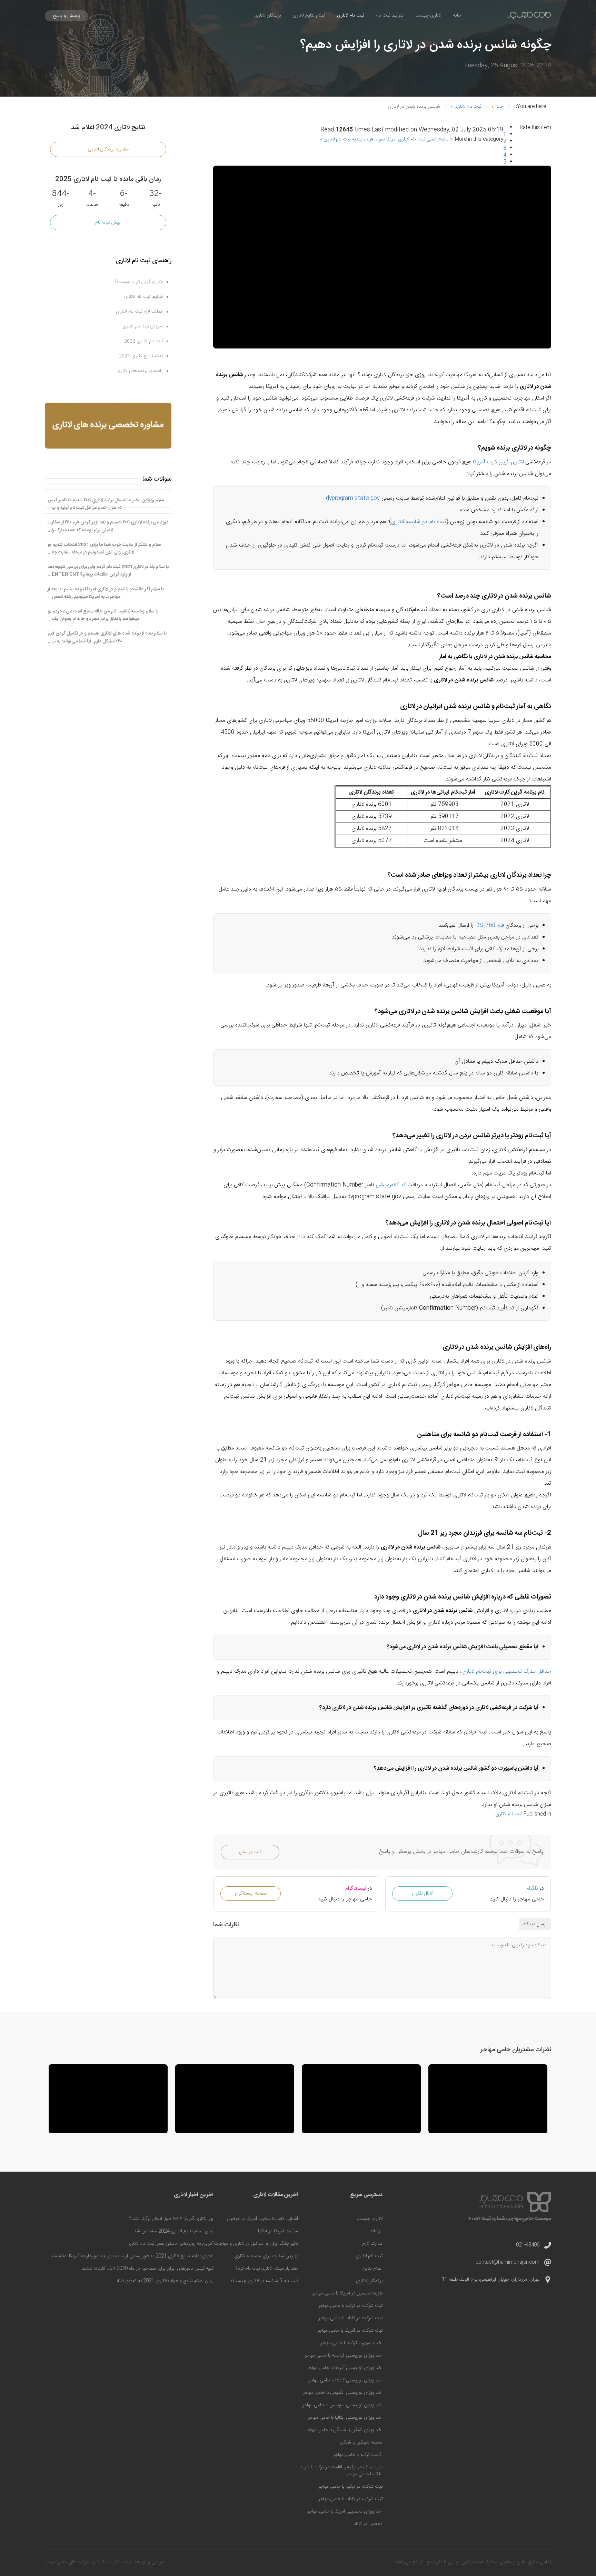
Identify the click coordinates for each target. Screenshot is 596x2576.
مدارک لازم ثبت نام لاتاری (139, 312)
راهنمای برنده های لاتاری (140, 371)
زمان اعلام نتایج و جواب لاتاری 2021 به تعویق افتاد (165, 2281)
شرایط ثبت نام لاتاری (143, 297)
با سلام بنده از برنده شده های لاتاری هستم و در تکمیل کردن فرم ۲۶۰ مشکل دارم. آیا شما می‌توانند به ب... (107, 637)
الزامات (376, 2231)
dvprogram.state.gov (353, 498)
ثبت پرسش (250, 1852)
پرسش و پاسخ (67, 16)
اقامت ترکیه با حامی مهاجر (358, 2455)
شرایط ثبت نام (390, 16)
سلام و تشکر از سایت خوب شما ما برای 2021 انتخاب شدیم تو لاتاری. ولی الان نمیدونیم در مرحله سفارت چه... (104, 549)
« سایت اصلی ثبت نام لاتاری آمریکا (419, 139)
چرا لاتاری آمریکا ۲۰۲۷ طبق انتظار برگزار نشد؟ (171, 2219)
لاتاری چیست (428, 16)
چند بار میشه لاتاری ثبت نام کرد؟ (267, 2269)
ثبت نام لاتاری (350, 16)
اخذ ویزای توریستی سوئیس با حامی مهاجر (342, 2405)
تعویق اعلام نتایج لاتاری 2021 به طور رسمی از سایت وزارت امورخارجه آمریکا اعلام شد (132, 2256)
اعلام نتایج (372, 2269)
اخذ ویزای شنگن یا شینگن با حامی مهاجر (344, 2430)
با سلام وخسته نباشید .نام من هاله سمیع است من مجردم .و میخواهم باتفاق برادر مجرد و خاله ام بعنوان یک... (103, 615)
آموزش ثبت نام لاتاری (143, 326)
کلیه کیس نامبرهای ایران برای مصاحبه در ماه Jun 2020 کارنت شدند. (147, 2269)
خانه (457, 16)
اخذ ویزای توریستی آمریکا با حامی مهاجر (345, 2368)
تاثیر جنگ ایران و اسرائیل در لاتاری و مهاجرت (256, 2244)
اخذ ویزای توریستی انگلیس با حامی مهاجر (343, 2393)
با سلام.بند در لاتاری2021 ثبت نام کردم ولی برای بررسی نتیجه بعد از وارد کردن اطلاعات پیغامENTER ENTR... (108, 571)
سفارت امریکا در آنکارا (278, 2231)
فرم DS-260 (490, 926)
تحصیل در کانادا (367, 2524)
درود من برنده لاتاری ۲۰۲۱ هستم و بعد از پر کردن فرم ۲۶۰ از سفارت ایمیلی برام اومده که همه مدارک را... (108, 526)
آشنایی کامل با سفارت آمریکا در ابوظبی (262, 2219)
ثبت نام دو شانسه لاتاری (419, 522)
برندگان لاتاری (267, 16)
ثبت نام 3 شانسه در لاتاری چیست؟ (264, 2281)
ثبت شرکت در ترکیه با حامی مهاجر (350, 2306)
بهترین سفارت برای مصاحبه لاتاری (266, 2256)
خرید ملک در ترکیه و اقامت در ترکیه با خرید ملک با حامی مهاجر (341, 2471)
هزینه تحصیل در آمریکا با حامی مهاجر (347, 2293)
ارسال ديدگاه (535, 1924)
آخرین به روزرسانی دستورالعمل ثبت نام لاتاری (170, 2244)
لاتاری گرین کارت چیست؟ (139, 282)
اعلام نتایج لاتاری (309, 16)
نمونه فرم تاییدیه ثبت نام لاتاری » (352, 139)
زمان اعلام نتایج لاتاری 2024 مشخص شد (174, 2231)
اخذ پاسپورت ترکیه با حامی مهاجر (351, 2343)
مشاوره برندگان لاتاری (108, 149)
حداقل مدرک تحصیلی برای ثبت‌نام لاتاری (506, 1672)
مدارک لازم (372, 2244)
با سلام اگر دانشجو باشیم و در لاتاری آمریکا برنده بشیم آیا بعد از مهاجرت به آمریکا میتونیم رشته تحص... (106, 593)
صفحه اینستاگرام (251, 1894)
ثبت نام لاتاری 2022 (143, 341)
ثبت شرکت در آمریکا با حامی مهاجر (350, 2331)
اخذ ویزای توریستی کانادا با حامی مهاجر (345, 2380)
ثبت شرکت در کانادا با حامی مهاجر (350, 2318)
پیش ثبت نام (108, 223)
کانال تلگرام (422, 1894)
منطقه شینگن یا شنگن (361, 2442)
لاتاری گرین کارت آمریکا (498, 462)
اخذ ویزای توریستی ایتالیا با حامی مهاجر (345, 2418)
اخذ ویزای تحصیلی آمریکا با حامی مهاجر (345, 2511)
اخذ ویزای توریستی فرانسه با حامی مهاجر (344, 2356)
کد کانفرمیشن (391, 1185)
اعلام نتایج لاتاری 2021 (141, 356)
